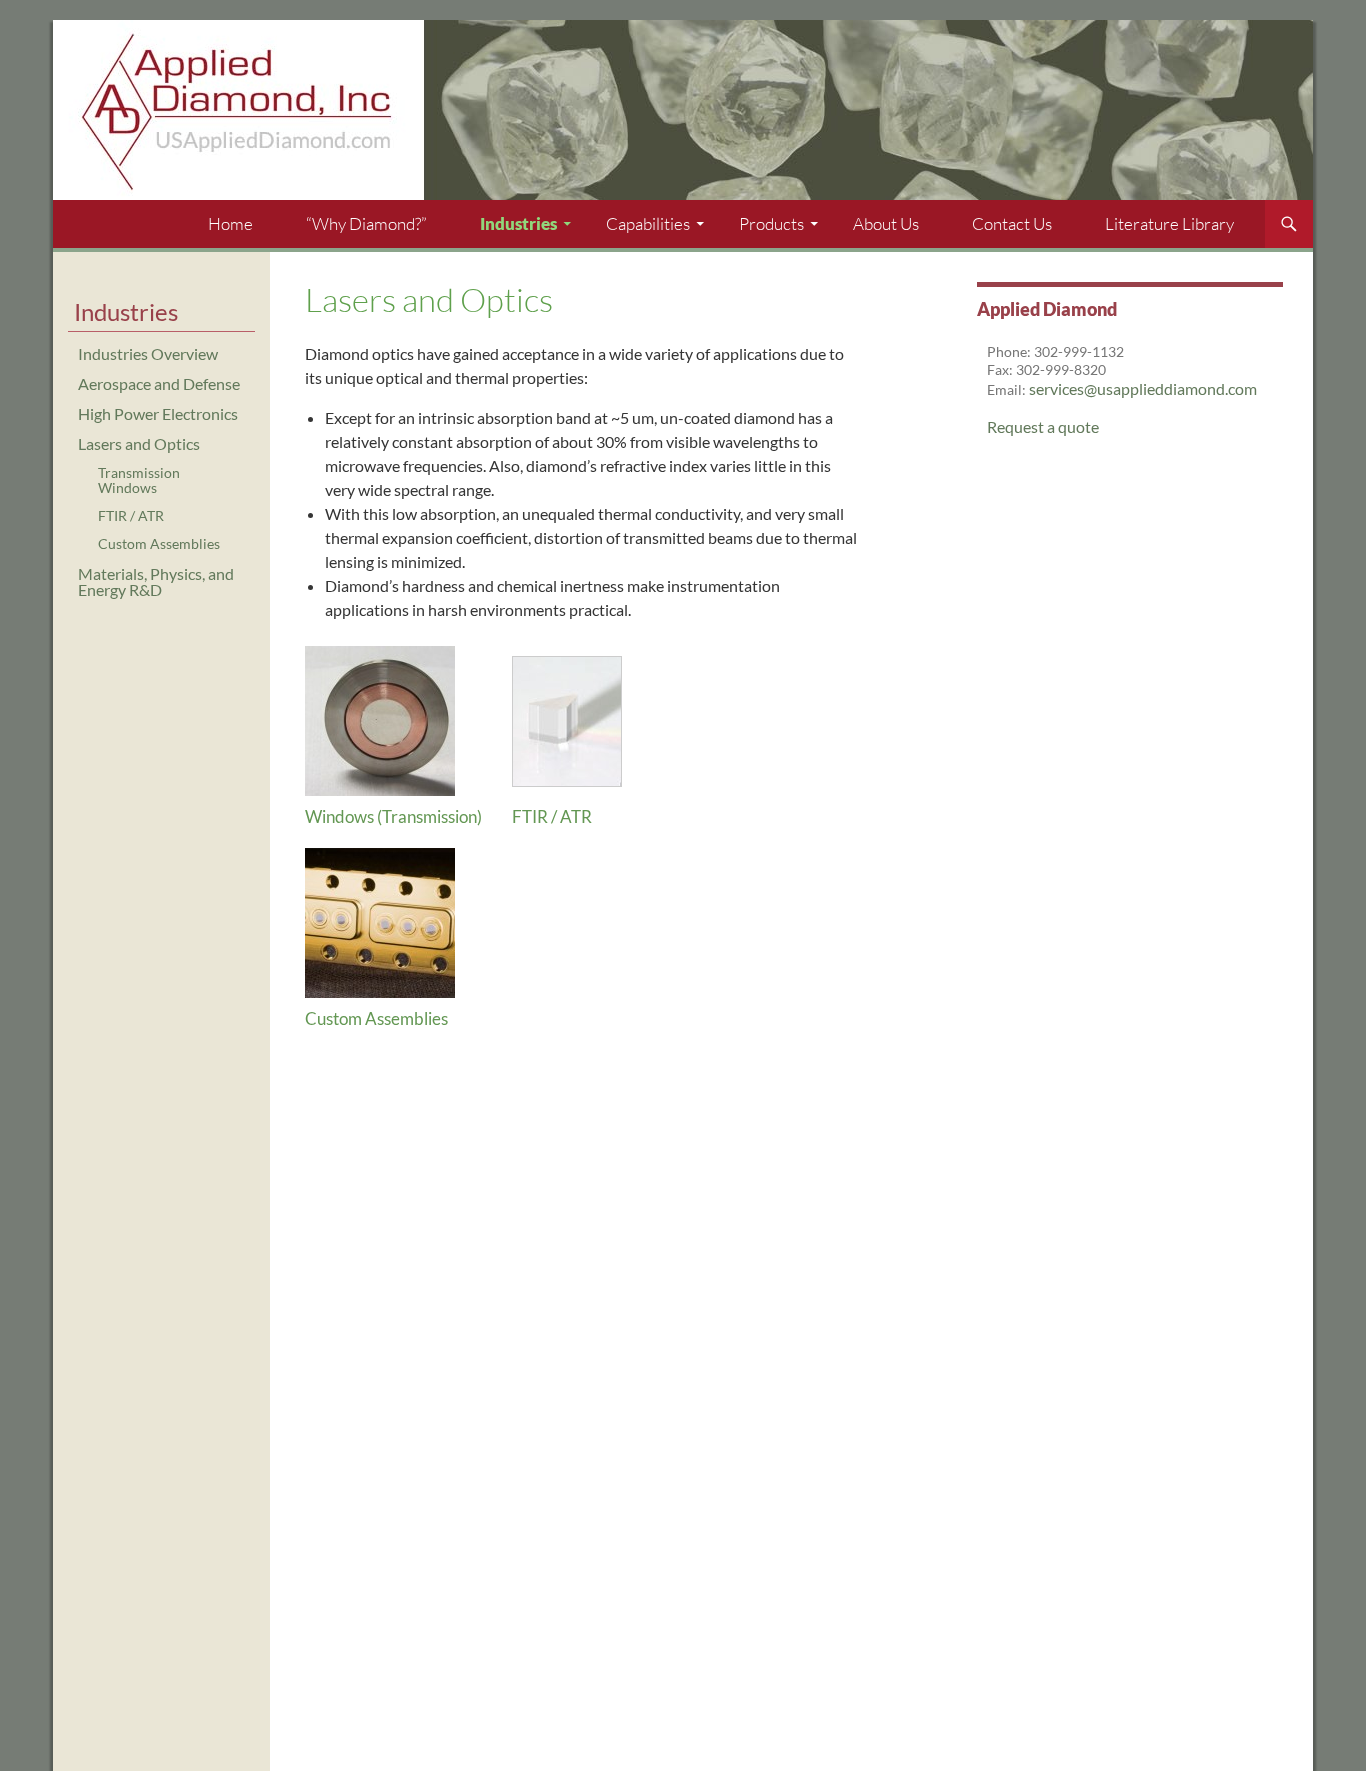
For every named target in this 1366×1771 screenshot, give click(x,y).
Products (771, 223)
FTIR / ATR (552, 816)
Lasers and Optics (139, 443)
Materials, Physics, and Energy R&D (156, 581)
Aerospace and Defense (159, 383)
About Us (886, 223)
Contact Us (1012, 223)
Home (230, 223)
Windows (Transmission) (393, 816)
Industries (518, 223)
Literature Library (1169, 223)
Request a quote (1043, 426)
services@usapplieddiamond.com (1143, 388)
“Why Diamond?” (366, 223)
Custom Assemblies (376, 1018)
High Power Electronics (158, 413)
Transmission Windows (139, 479)
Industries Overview (148, 353)
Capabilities (648, 223)
